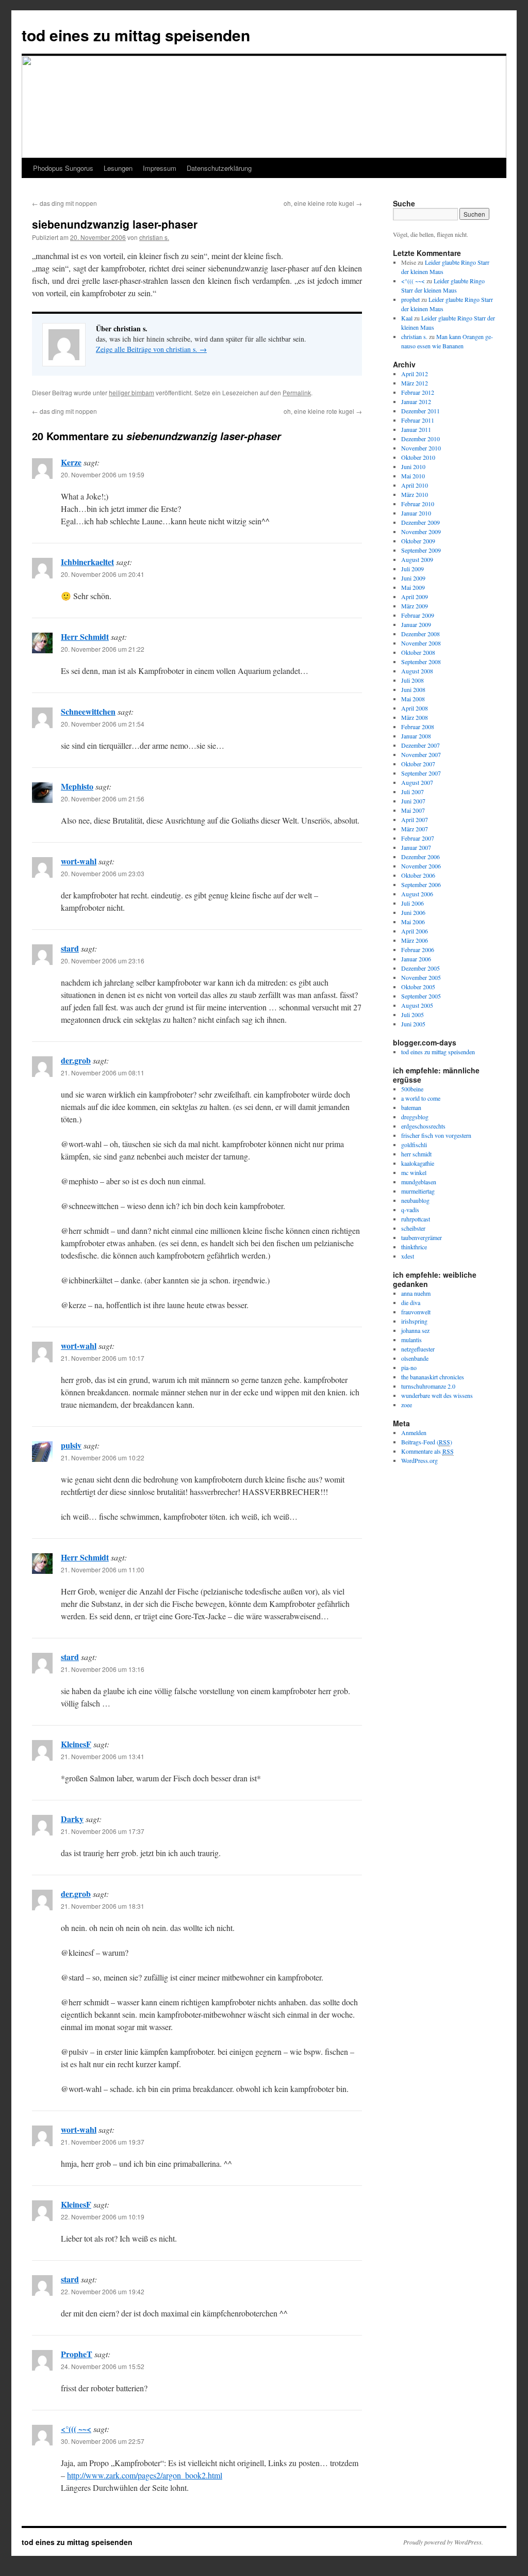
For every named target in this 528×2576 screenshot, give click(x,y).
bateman (411, 1107)
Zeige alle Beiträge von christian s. (151, 349)
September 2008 (421, 662)
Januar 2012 (416, 401)
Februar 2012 (418, 392)
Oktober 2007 (418, 764)
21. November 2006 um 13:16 (103, 1669)
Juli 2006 (412, 903)
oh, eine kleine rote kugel (323, 203)
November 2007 (421, 754)
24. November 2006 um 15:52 (103, 2366)
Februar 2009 (418, 615)
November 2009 (421, 532)
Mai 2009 (413, 587)
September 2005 (421, 996)
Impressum (160, 168)
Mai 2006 (413, 922)
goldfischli (414, 1145)
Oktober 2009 (418, 541)
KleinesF (76, 1744)
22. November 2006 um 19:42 (103, 2291)
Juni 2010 (413, 466)
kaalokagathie (418, 1163)
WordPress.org (419, 1460)
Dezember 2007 (420, 745)
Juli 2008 (412, 680)
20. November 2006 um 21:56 (103, 799)
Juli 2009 (412, 569)
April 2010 (415, 485)
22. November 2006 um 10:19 (103, 2217)
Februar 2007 (418, 838)
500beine (412, 1089)
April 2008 (415, 708)
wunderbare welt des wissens (437, 1395)
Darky (72, 1819)
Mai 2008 (413, 699)
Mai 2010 (413, 476)
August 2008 (417, 671)
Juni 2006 (413, 912)
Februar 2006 (418, 949)
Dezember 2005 (420, 968)
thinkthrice (414, 1247)
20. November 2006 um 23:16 (103, 961)
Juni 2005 (413, 1024)
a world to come (421, 1098)
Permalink (297, 392)
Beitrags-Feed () (427, 1442)
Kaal (407, 318)
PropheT (77, 2354)
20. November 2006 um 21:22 (103, 649)
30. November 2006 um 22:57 (103, 2441)
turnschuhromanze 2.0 (428, 1386)
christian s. (154, 237)
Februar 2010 (418, 504)
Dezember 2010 (420, 439)
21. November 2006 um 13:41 (103, 1756)
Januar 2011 (416, 429)
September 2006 (421, 884)
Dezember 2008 (420, 634)
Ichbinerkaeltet (87, 562)
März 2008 (415, 717)
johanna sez (415, 1330)
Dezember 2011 (420, 411)
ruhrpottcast (416, 1219)
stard (70, 948)
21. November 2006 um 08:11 (103, 1073)
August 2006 (417, 894)
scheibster (413, 1228)
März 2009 (415, 606)
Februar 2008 (418, 727)
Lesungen (118, 168)
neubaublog (415, 1200)
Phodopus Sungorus (63, 168)
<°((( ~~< (76, 2429)
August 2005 (417, 1005)
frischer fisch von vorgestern (436, 1135)
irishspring (414, 1321)
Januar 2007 (416, 847)
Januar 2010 (416, 513)
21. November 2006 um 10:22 (103, 1458)
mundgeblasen (419, 1182)
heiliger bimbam (131, 392)
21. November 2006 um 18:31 (103, 1906)
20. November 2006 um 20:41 (103, 574)
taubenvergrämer (422, 1237)
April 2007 (415, 819)
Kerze (71, 462)
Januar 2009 (416, 624)
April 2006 (415, 931)
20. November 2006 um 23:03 (103, 873)
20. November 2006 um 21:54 (103, 724)
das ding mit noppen (64, 203)
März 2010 (415, 494)
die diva (411, 1302)
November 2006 (421, 866)
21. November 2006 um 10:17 (103, 1358)
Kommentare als (427, 1451)
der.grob (76, 1060)
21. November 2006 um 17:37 (103, 1831)
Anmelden (414, 1432)
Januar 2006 (416, 959)
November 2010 (421, 448)
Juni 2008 (413, 689)
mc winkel (414, 1172)
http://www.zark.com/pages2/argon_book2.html (145, 2475)
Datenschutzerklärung (219, 168)
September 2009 (421, 550)
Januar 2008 (416, 736)
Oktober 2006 (418, 875)
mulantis (411, 1340)
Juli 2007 (412, 792)
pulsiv (71, 1445)
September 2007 (421, 773)
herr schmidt (416, 1154)
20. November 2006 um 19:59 (103, 474)
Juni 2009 (413, 578)
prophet (410, 299)
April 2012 (415, 374)
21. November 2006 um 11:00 (103, 1569)
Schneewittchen (88, 711)
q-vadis (410, 1210)
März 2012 (415, 383)
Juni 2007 (413, 801)
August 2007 (417, 782)
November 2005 (421, 977)
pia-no (409, 1367)
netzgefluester (418, 1349)
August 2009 (417, 559)
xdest (408, 1256)
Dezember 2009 (420, 522)
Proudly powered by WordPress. (443, 2542)
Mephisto (77, 786)
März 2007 (415, 829)
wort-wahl (79, 861)
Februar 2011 (418, 420)
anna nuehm (416, 1293)
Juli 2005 (412, 1015)
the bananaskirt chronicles (433, 1377)
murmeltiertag (418, 1191)
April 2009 (415, 597)
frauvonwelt (416, 1312)
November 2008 (421, 643)
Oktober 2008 (418, 652)
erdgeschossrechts (423, 1126)
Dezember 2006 (420, 857)
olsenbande (415, 1358)
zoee (407, 1405)
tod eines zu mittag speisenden (136, 35)
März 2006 (415, 940)
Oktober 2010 (418, 457)
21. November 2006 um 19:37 (103, 2142)
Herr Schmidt (85, 637)
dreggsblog (415, 1117)
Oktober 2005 (418, 987)
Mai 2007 (413, 810)
